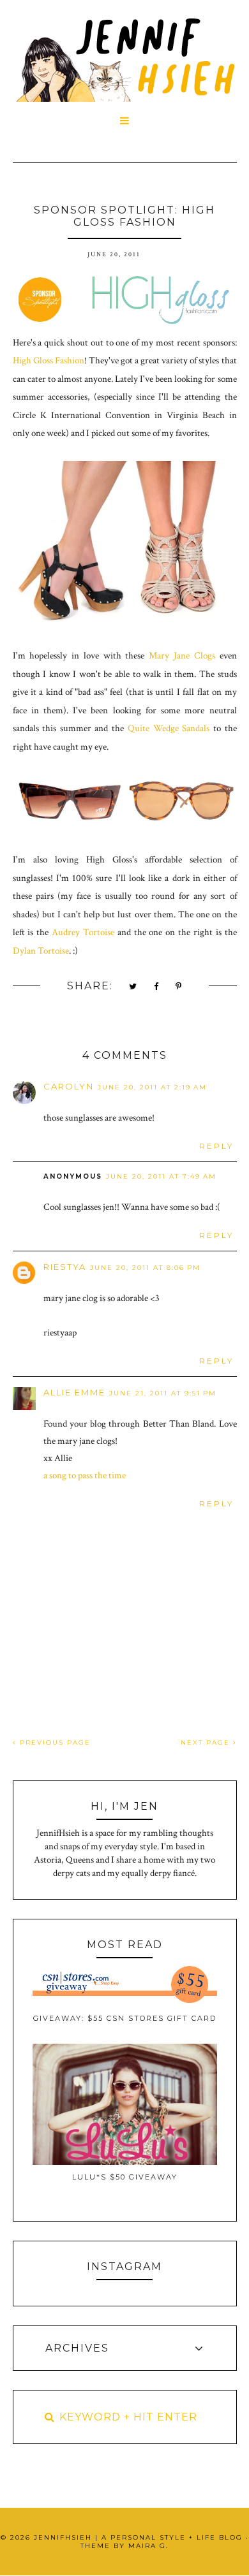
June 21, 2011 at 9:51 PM (163, 1393)
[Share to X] (133, 987)
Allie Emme (74, 1392)
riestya (65, 1267)
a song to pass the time (85, 1475)
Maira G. (148, 2546)
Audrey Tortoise (83, 932)
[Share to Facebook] (157, 987)
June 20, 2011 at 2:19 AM (152, 1087)
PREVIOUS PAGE (54, 1743)
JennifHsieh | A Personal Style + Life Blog (138, 2537)
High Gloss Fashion (49, 360)
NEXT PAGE (207, 1743)
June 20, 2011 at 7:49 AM (161, 1176)
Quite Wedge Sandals (169, 728)
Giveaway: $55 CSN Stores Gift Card (125, 2018)
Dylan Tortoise (41, 951)
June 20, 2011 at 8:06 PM (145, 1268)
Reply (216, 1146)
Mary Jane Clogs (182, 656)
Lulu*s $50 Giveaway (125, 2177)
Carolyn (69, 1086)
